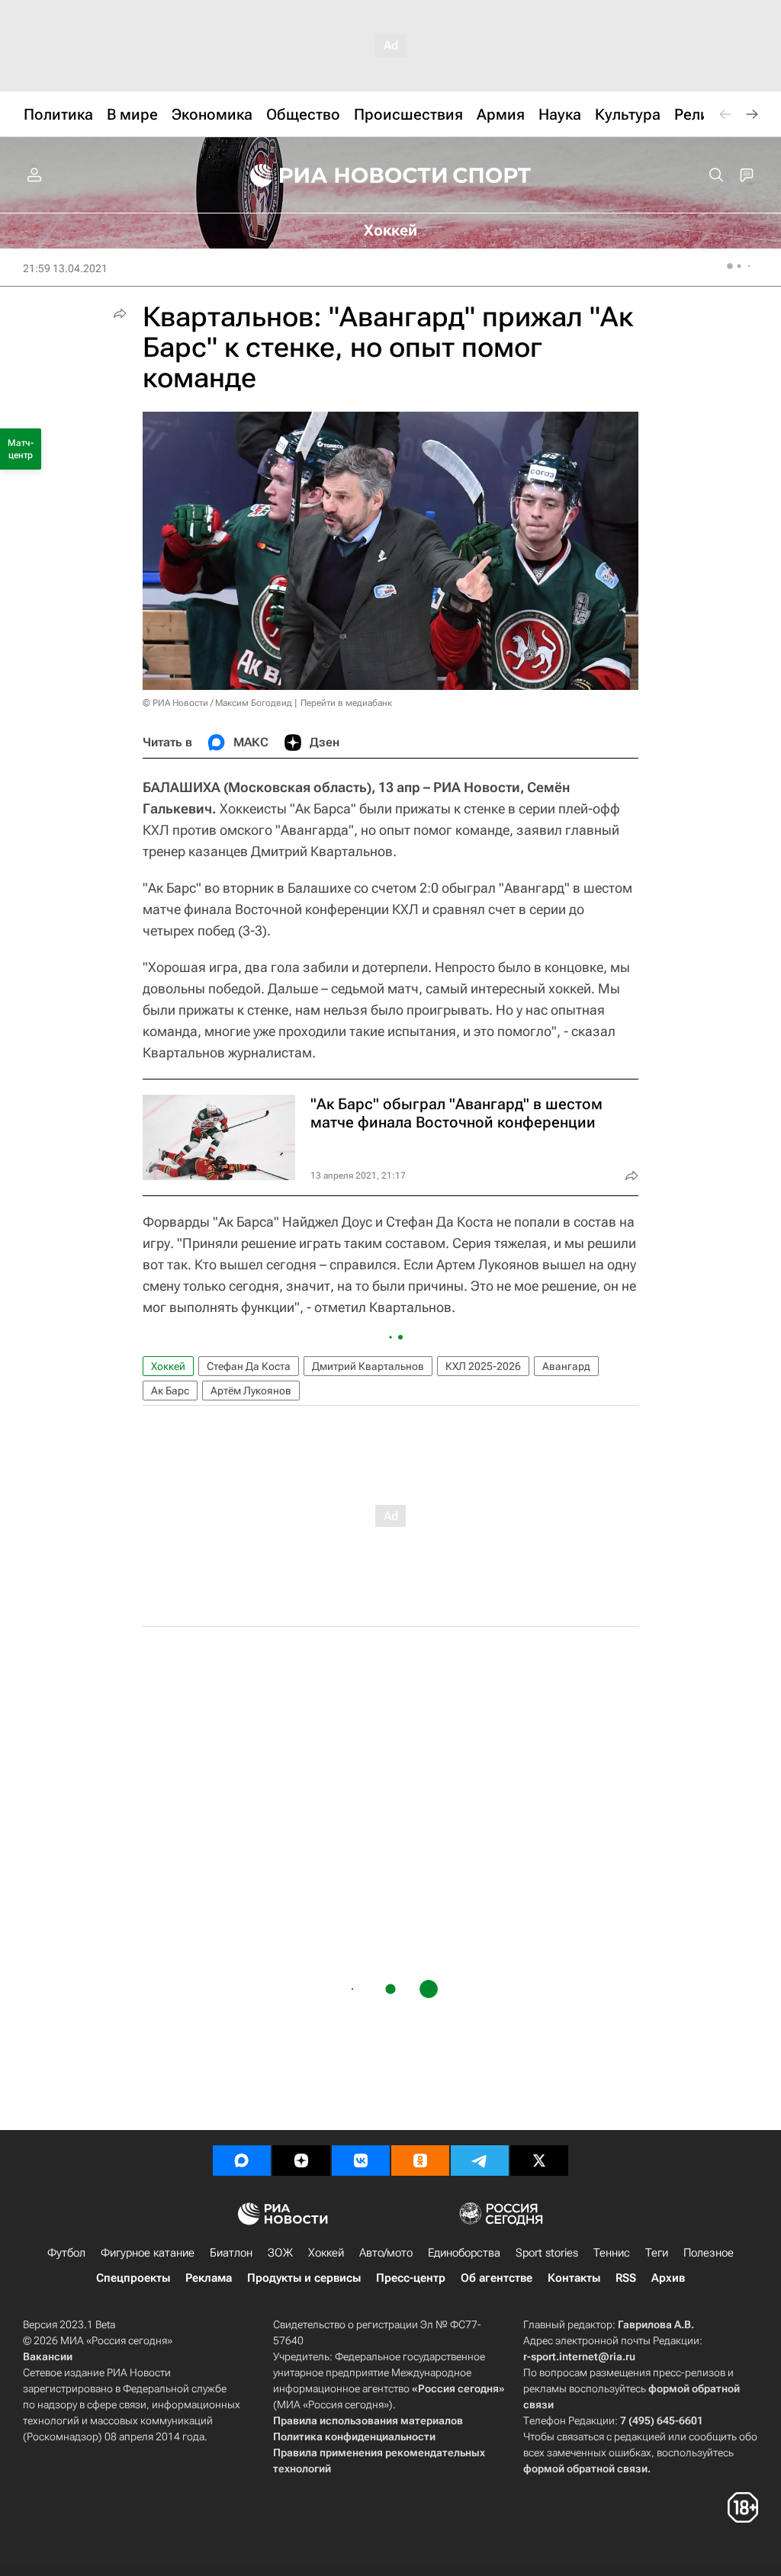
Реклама (209, 2278)
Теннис (612, 2253)
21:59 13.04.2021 (65, 268)
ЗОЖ (280, 2253)
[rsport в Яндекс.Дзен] (301, 2161)
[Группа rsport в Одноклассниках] (420, 2161)
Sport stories (547, 2253)
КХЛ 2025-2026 (483, 1366)
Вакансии (48, 2356)
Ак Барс (170, 1391)
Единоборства (464, 2253)
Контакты (574, 2278)
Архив (668, 2278)
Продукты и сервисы (304, 2278)
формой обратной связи (585, 2469)
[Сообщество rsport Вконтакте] (361, 2161)
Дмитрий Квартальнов (368, 1366)
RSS (626, 2278)
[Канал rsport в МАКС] (242, 2161)
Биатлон (231, 2253)
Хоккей (168, 1366)
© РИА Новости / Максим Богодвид (217, 703)
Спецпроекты (133, 2278)
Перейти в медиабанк (346, 703)
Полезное (709, 2253)
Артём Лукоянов (251, 1391)
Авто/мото (386, 2253)
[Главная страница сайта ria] (339, 175)
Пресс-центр (411, 2278)
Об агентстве (497, 2278)
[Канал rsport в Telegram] (480, 2161)
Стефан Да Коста (249, 1366)
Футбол (66, 2253)
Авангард (566, 1366)
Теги (657, 2253)
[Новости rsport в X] (539, 2161)
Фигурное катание (148, 2253)
